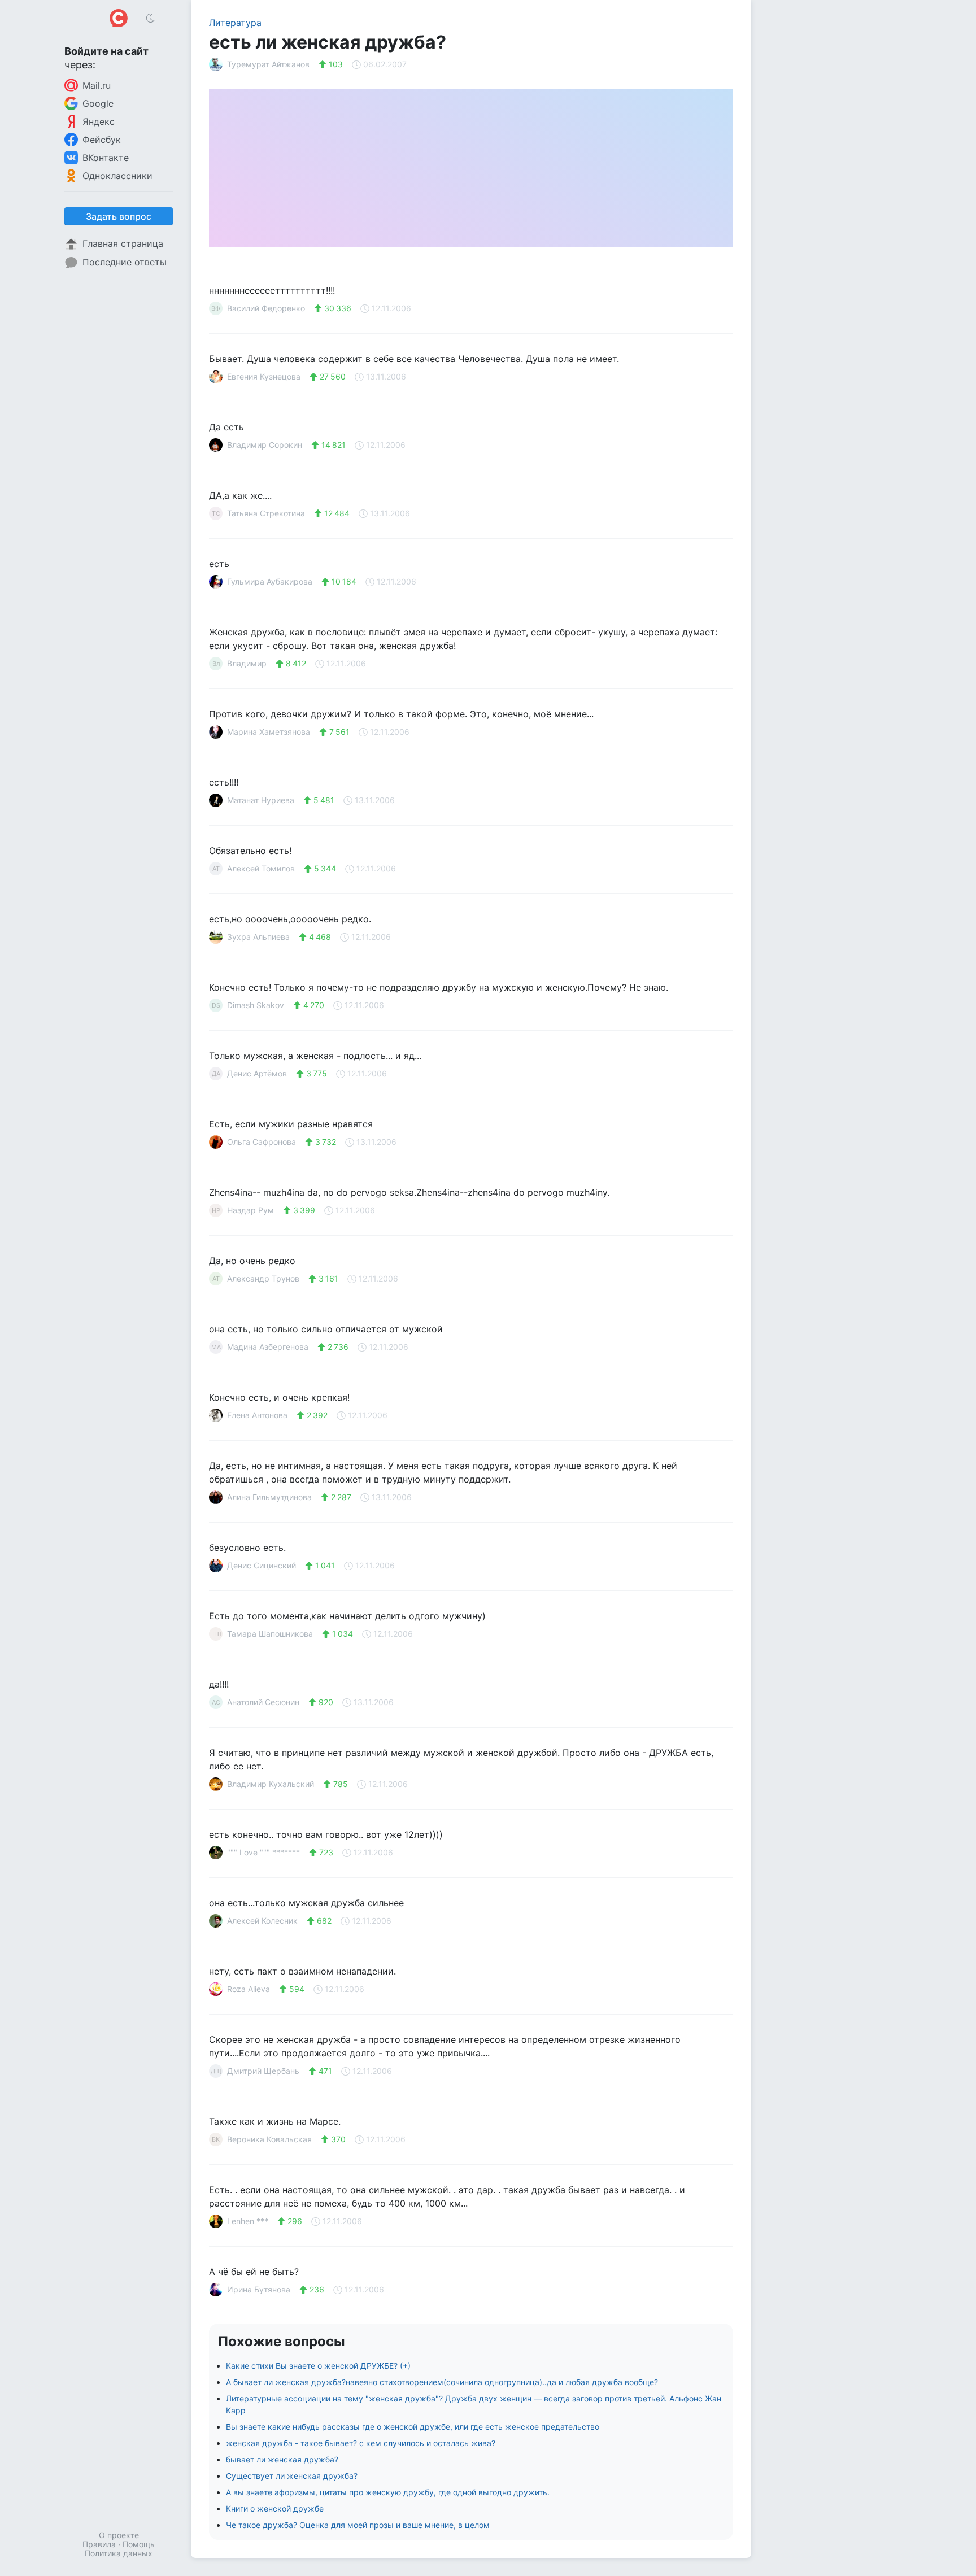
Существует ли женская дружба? (292, 2476)
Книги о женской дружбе (275, 2509)
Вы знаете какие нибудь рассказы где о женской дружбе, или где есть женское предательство (413, 2427)
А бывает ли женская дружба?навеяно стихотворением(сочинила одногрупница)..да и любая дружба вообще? (442, 2382)
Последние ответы (125, 262)
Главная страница (123, 243)
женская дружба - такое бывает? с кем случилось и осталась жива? (361, 2443)
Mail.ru (97, 85)
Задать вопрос (119, 216)
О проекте (119, 2535)
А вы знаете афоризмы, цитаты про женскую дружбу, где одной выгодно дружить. (388, 2492)
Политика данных (119, 2553)
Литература (235, 23)
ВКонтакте (106, 158)
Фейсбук (102, 140)
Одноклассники (117, 176)
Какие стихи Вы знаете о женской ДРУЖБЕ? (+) (318, 2366)
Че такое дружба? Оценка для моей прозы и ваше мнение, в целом (358, 2525)
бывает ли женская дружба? (282, 2459)
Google (98, 103)
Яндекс (99, 121)
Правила (99, 2544)
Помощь (139, 2544)
